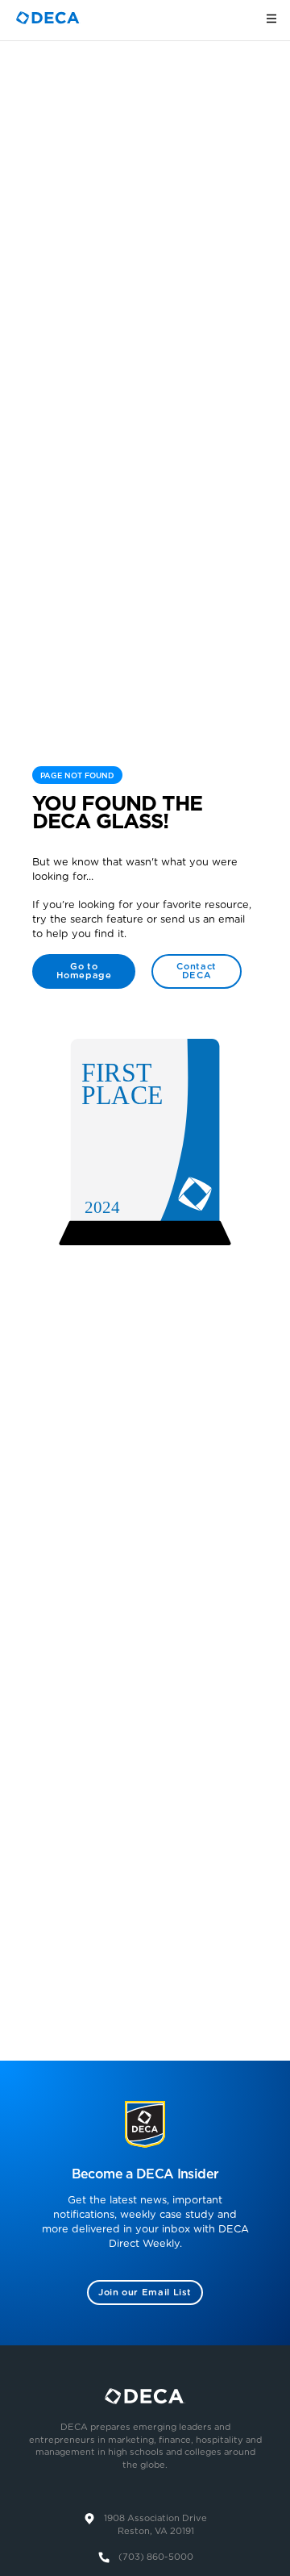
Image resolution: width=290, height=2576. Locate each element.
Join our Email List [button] (145, 2293)
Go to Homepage (84, 971)
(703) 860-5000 (156, 2557)
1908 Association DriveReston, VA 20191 (155, 2525)
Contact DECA (196, 971)
